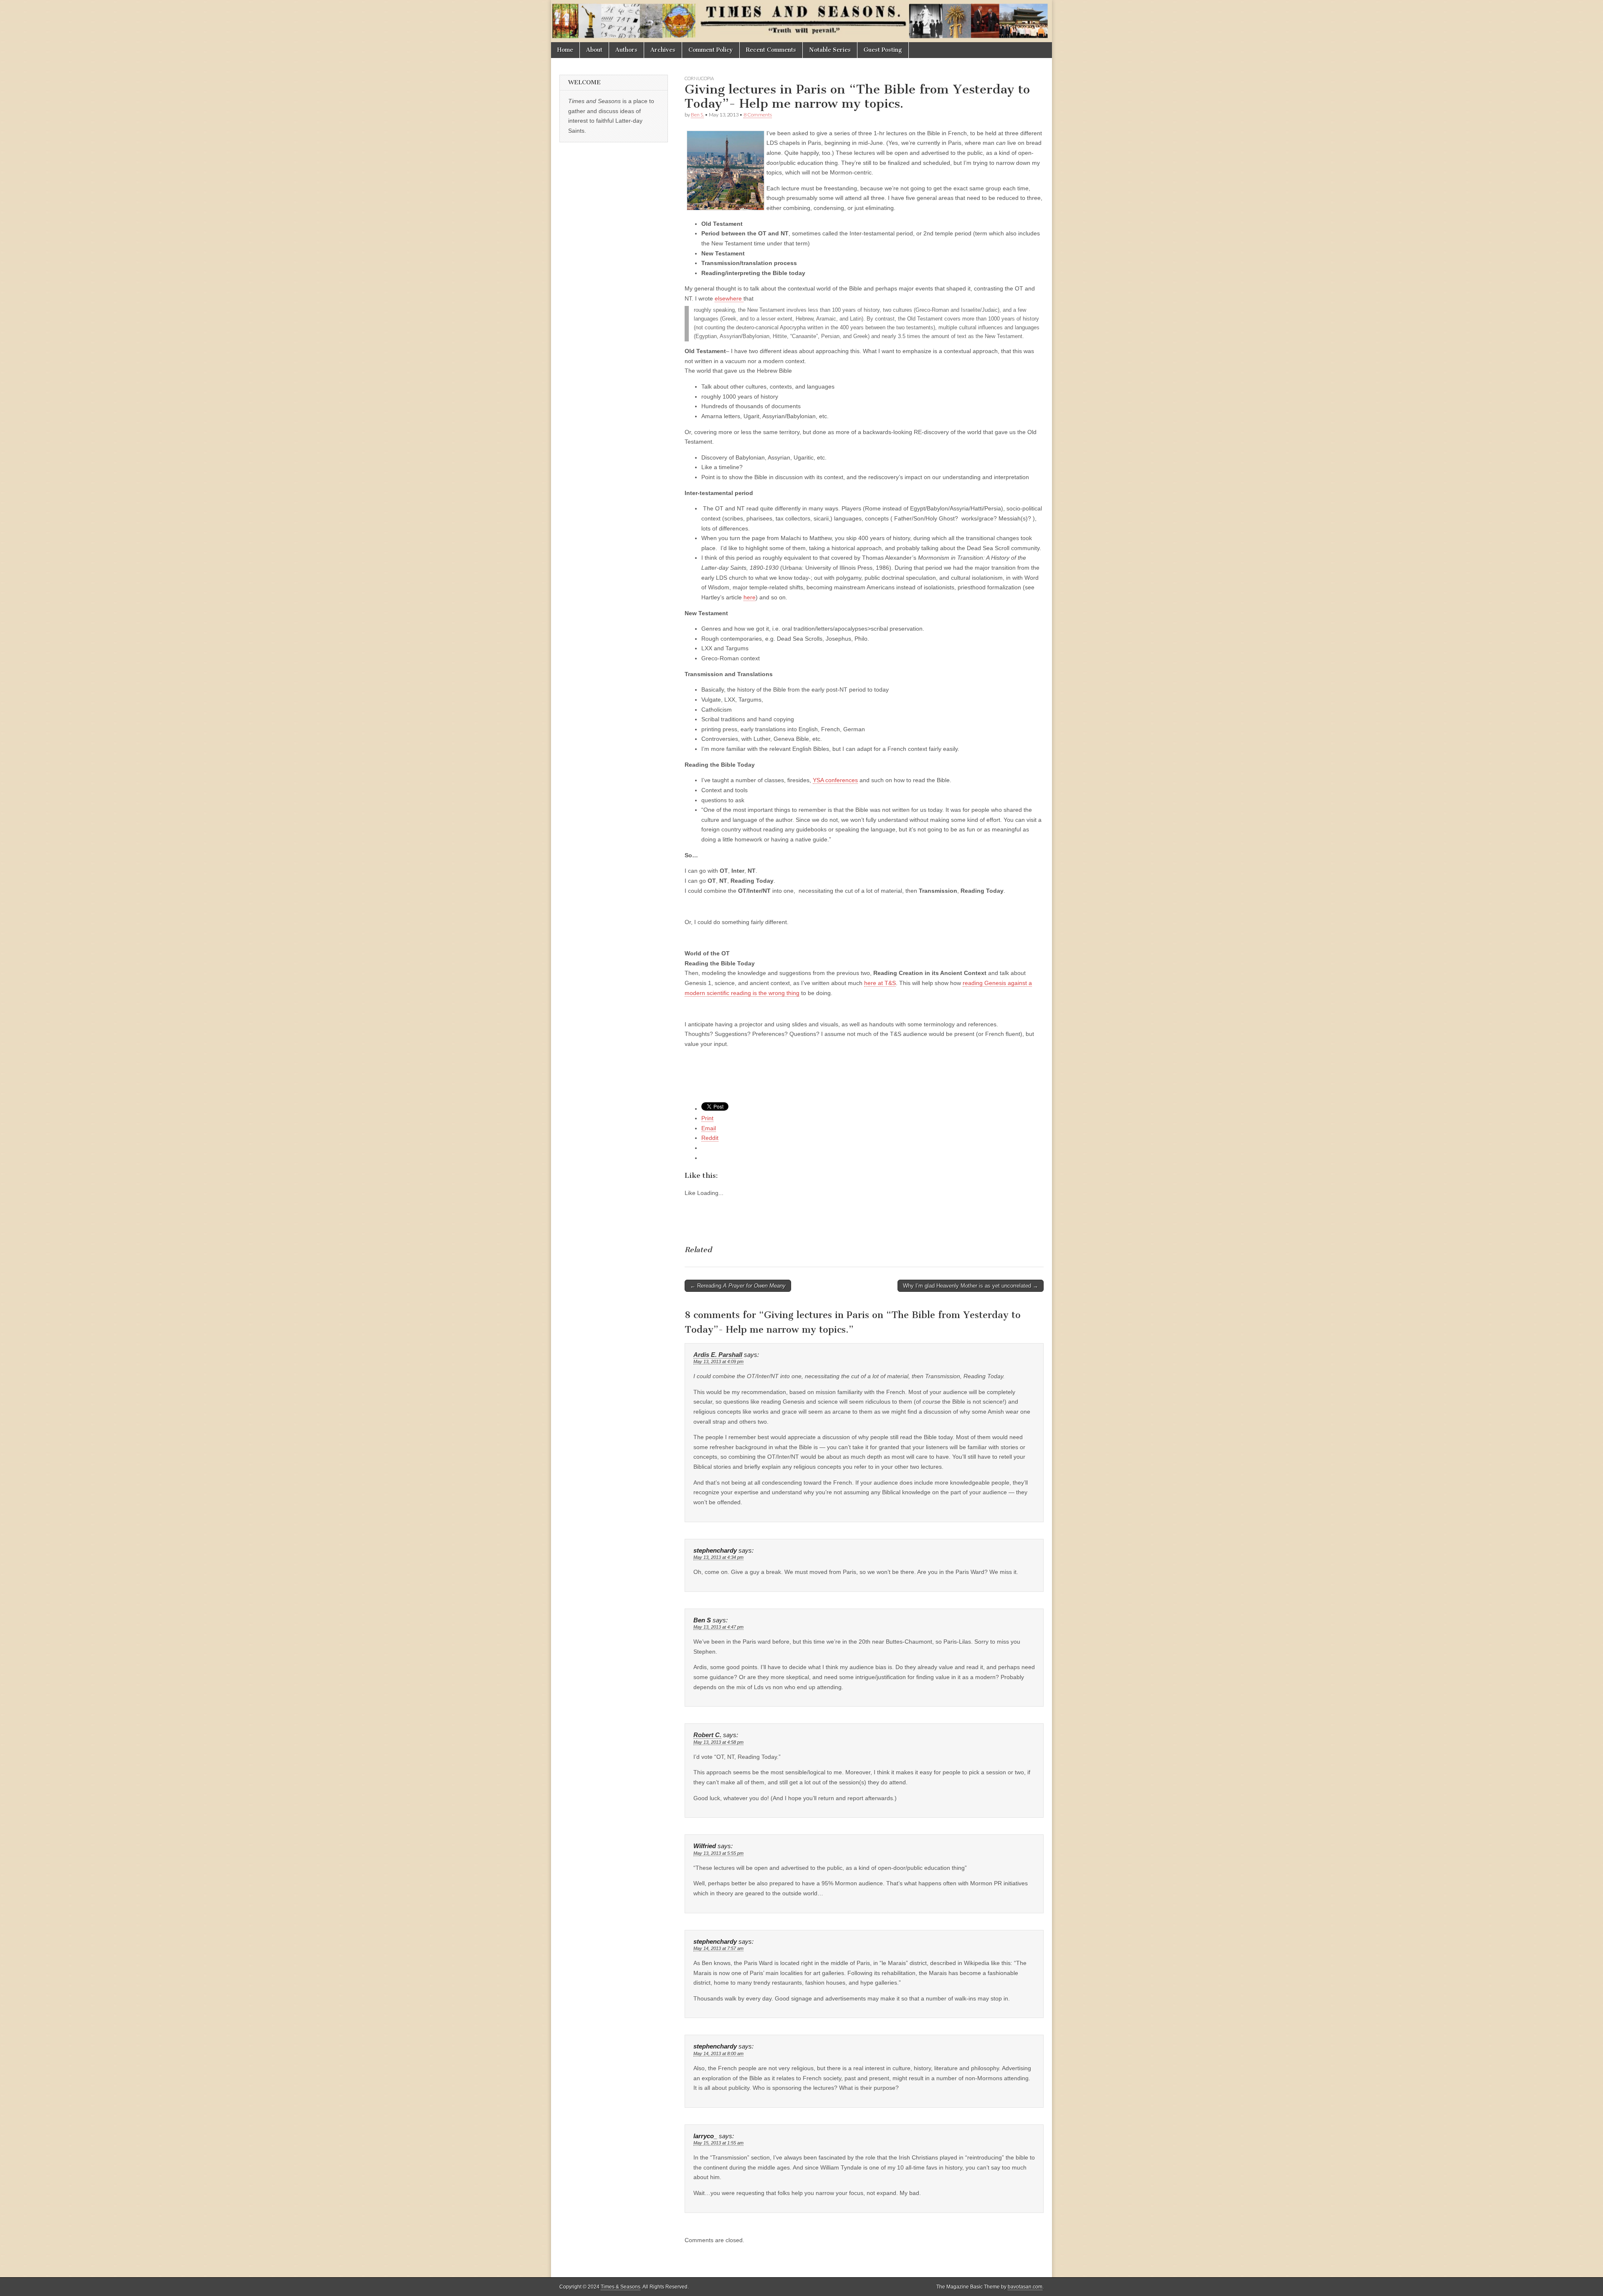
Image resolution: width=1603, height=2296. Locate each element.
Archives (663, 50)
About (594, 50)
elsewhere (729, 298)
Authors (626, 50)
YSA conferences (835, 780)
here (750, 597)
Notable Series (830, 50)
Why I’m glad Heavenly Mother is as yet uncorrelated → (971, 1286)
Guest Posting (883, 50)
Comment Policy (711, 50)
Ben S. (697, 115)
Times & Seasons (621, 2287)
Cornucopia (699, 78)
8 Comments (758, 115)
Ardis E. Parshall (718, 1355)
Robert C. (707, 1735)
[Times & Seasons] (801, 21)
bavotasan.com (1025, 2287)
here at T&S (880, 983)
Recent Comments (771, 50)
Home (565, 50)
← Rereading (738, 1286)
